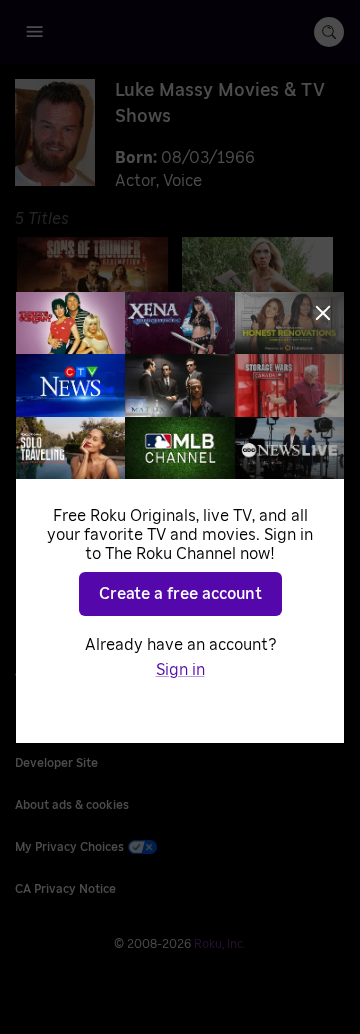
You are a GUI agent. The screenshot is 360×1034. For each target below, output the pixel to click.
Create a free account (180, 594)
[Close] (323, 313)
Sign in (180, 670)
